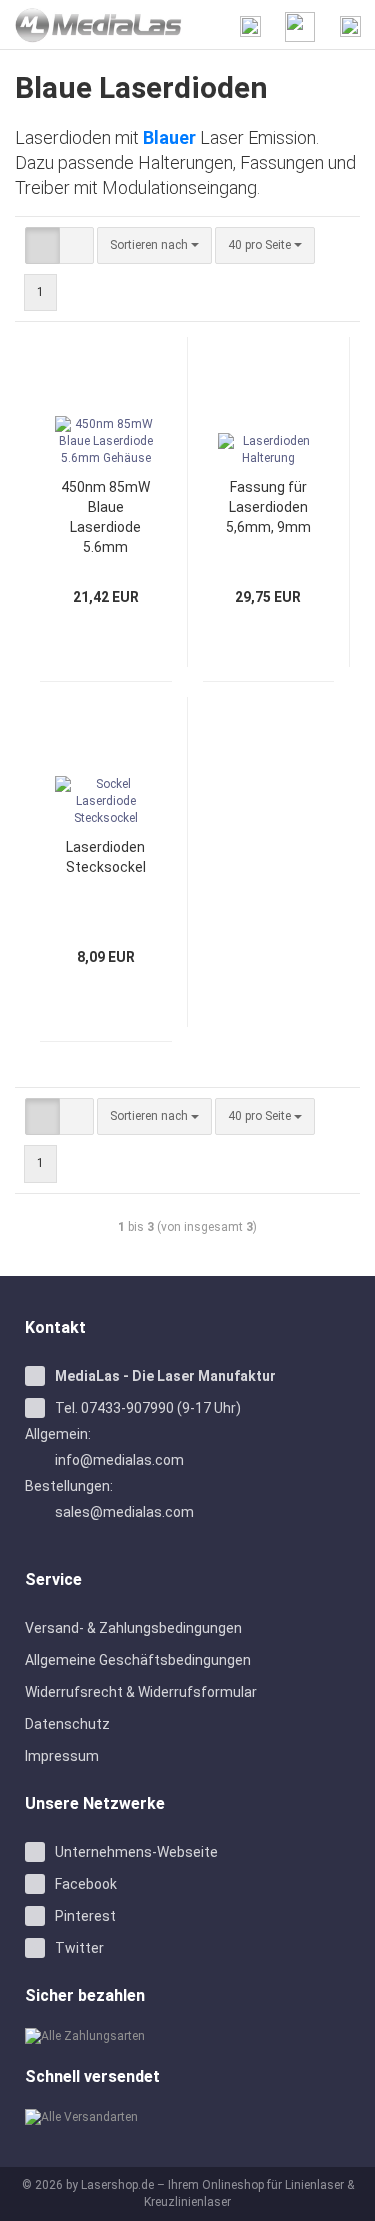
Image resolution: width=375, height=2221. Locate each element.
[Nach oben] (335, 2191)
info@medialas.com (119, 1460)
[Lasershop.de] (91, 25)
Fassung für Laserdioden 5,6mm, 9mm (268, 507)
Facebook (86, 1884)
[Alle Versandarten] (187, 2117)
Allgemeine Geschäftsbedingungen (138, 1660)
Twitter (79, 1948)
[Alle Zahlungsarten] (187, 2036)
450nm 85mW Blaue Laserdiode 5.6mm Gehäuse (105, 518)
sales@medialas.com (124, 1512)
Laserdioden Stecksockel (106, 857)
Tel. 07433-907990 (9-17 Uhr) (148, 1408)
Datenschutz (67, 1724)
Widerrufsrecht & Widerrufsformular (141, 1692)
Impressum (62, 1756)
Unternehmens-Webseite (136, 1852)
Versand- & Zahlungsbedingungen (133, 1628)
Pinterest (85, 1916)
